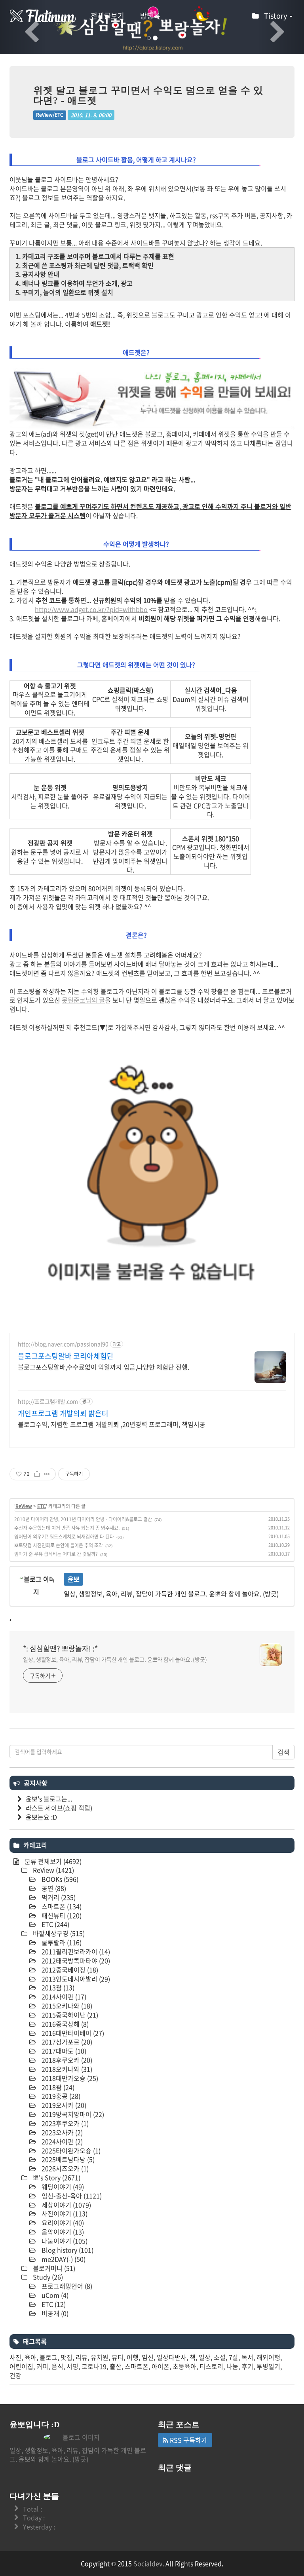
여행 (133, 2357)
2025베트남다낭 (67, 2159)
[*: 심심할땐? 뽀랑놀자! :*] (43, 16)
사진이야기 (64, 2213)
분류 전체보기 (52, 1861)
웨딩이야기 (62, 2187)
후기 (247, 2366)
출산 (116, 2366)
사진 (15, 2357)
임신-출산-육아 (71, 2196)
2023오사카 (61, 2132)
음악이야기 (62, 2232)
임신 (148, 2357)
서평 (72, 2366)
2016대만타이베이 (72, 2033)
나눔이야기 (64, 2241)
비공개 (54, 2313)
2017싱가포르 (66, 2042)
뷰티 (118, 2357)
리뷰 (82, 2357)
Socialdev (148, 2563)
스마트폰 (61, 1906)
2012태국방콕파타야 (75, 1960)
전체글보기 (107, 16)
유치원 (100, 2357)
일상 (205, 2357)
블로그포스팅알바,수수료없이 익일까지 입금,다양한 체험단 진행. (104, 1367)
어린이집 (21, 2366)
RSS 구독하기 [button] (188, 2440)
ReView (24, 1506)
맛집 (66, 2357)
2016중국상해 (64, 2024)
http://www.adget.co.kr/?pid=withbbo (91, 609)
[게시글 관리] (47, 1474)
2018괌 (57, 2087)
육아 (30, 2357)
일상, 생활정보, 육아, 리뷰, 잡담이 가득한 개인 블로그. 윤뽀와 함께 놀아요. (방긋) (115, 1659)
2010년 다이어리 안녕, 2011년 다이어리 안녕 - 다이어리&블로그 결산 (83, 1519)
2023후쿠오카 (64, 2123)
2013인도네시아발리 (75, 1979)
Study (47, 2277)
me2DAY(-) (63, 2259)
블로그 (48, 2357)
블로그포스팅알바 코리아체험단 (66, 1356)
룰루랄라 (61, 1942)
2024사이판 (61, 2141)
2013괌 (57, 1987)
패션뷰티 (61, 1915)
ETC (42, 1506)
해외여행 (268, 2357)
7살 (234, 2357)
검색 (283, 1752)
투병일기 (268, 2366)
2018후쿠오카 (66, 2060)
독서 (247, 2357)
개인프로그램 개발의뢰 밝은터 (63, 1413)
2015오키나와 (66, 2006)
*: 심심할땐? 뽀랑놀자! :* (60, 1649)
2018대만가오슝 (69, 2078)
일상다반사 (172, 2357)
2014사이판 (63, 1997)
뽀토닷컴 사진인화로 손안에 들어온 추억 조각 (59, 1545)
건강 (15, 2375)
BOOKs (59, 1879)
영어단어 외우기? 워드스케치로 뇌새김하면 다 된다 (64, 1537)
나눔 (232, 2366)
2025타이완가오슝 (70, 2150)
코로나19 (94, 2366)
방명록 (150, 16)
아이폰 (161, 2366)
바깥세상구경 (58, 1933)
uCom (54, 2295)
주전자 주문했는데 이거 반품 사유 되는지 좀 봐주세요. (67, 1528)
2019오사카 (63, 2105)
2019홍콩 (60, 2096)
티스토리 (211, 2366)
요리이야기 (62, 2223)
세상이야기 (66, 2205)
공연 (53, 1888)
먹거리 (58, 1897)
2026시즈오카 (64, 2168)
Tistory (276, 16)
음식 (57, 2366)
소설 (220, 2357)
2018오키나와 (66, 2069)
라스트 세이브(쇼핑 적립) (59, 1808)
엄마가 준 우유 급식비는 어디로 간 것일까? (56, 1554)
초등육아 (184, 2366)
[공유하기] (37, 1474)
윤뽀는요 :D (41, 1817)
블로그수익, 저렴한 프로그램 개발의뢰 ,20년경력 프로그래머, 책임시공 (112, 1424)
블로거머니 (53, 2268)
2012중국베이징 (69, 1970)
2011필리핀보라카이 (75, 1951)
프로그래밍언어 (66, 2286)
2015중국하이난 (69, 2015)
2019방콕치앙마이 (72, 2114)
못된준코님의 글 (83, 1000)
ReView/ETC (50, 115)
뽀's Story (56, 2177)
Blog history (67, 2250)
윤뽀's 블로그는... (49, 1799)
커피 (42, 2366)
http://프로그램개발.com (48, 1401)
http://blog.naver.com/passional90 (63, 1344)
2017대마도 (63, 2051)
